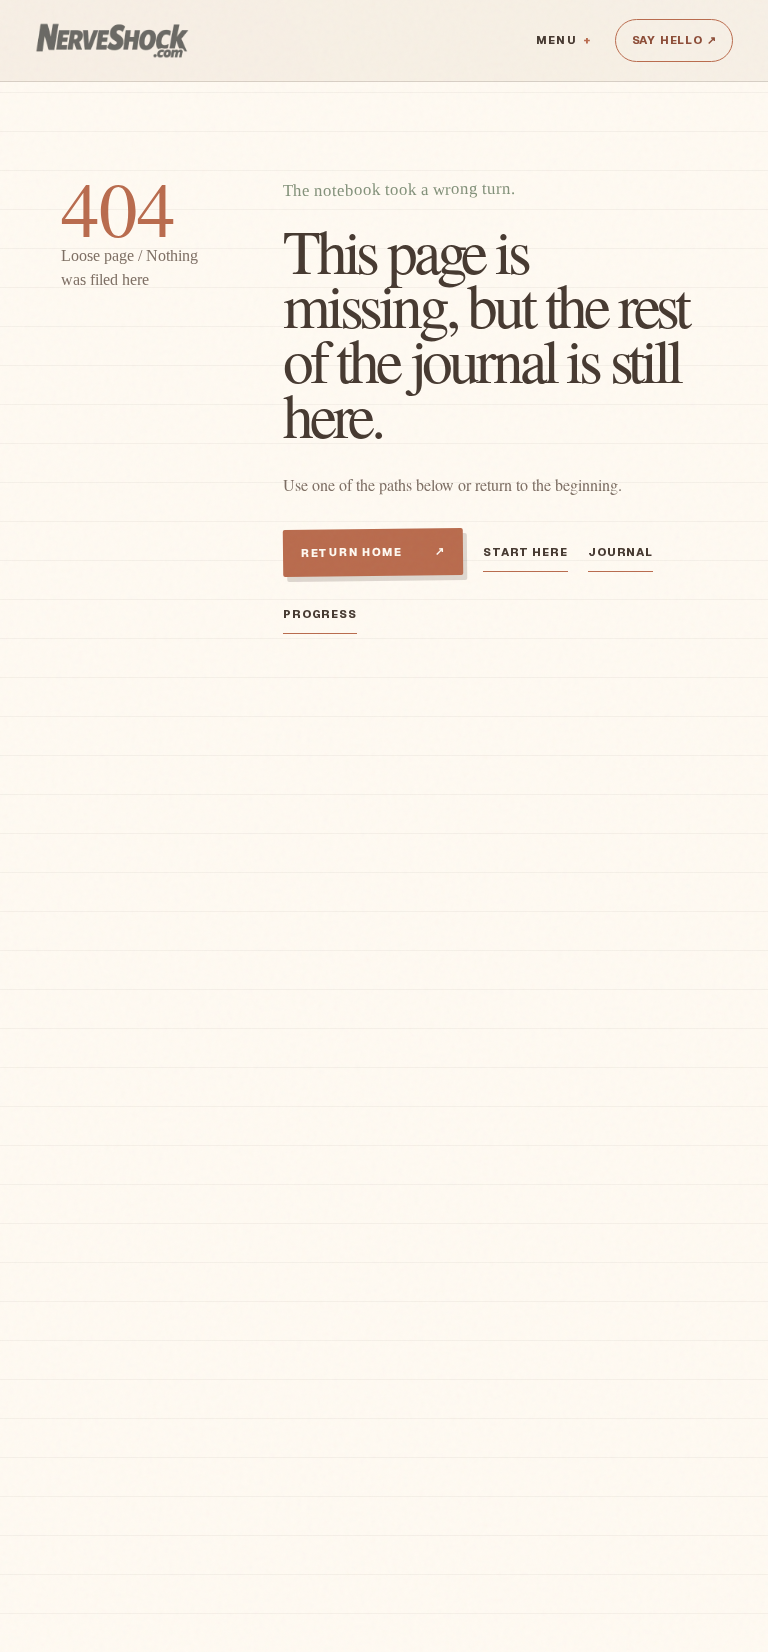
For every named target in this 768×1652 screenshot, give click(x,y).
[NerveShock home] (112, 40)
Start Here (525, 552)
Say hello (674, 40)
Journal (620, 552)
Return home (373, 552)
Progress (320, 614)
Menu (555, 40)
